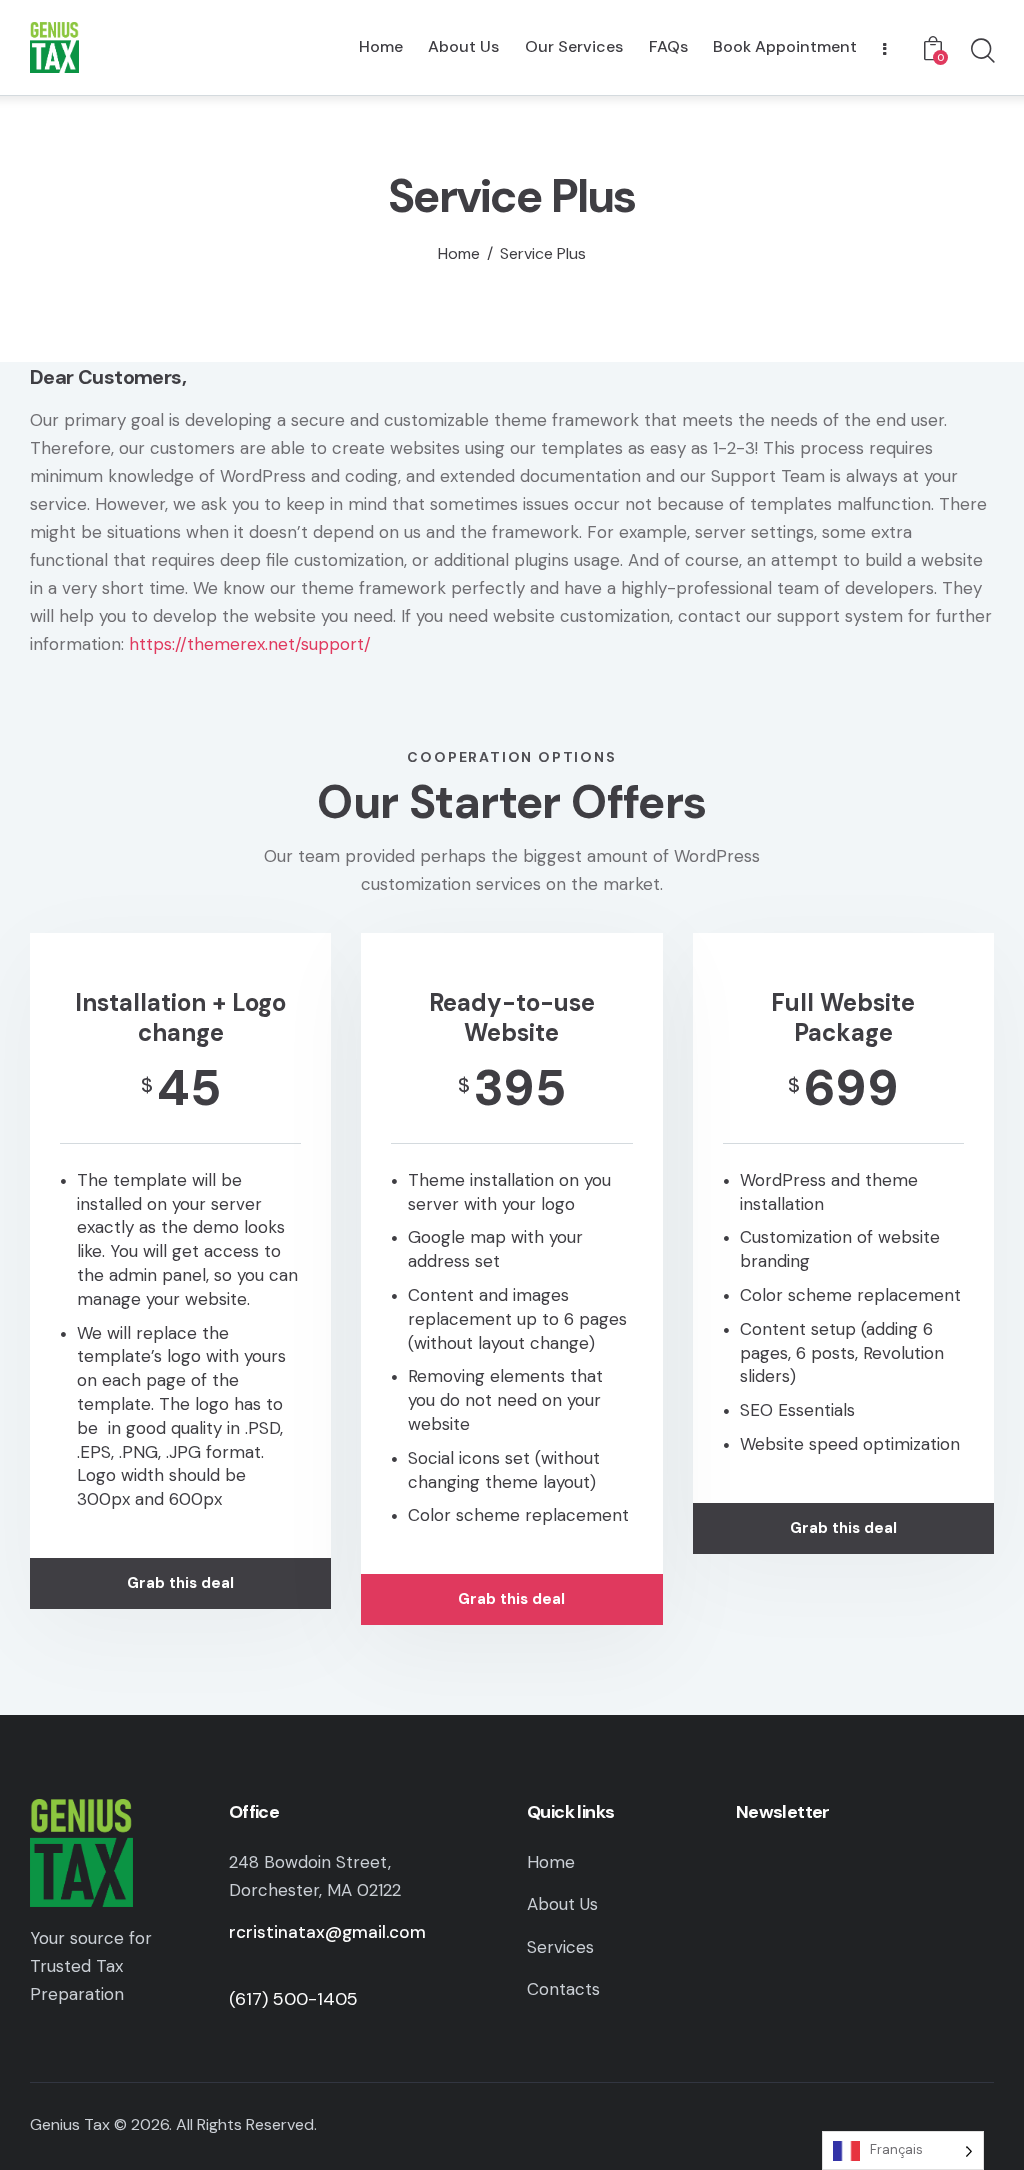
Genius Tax (70, 2124)
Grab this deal (180, 1583)
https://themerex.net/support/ (250, 644)
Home (459, 254)
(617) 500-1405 (293, 1999)
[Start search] (981, 51)
